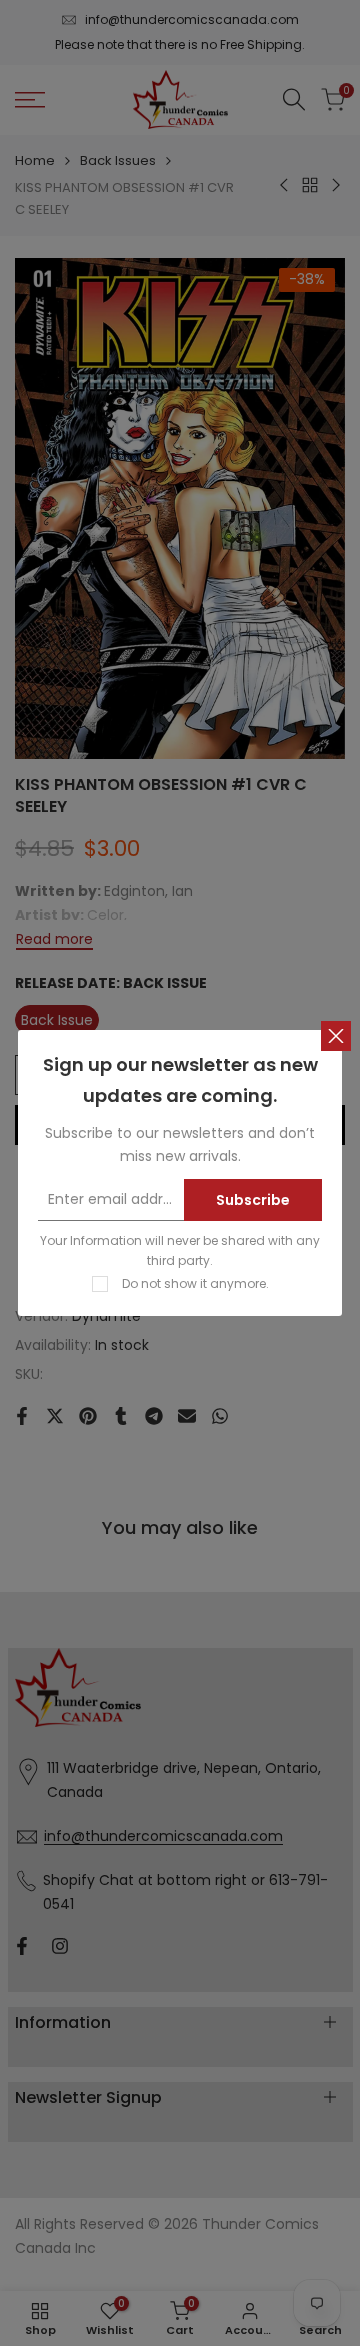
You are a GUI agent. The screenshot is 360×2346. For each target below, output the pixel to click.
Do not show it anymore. (195, 1283)
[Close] (336, 1036)
